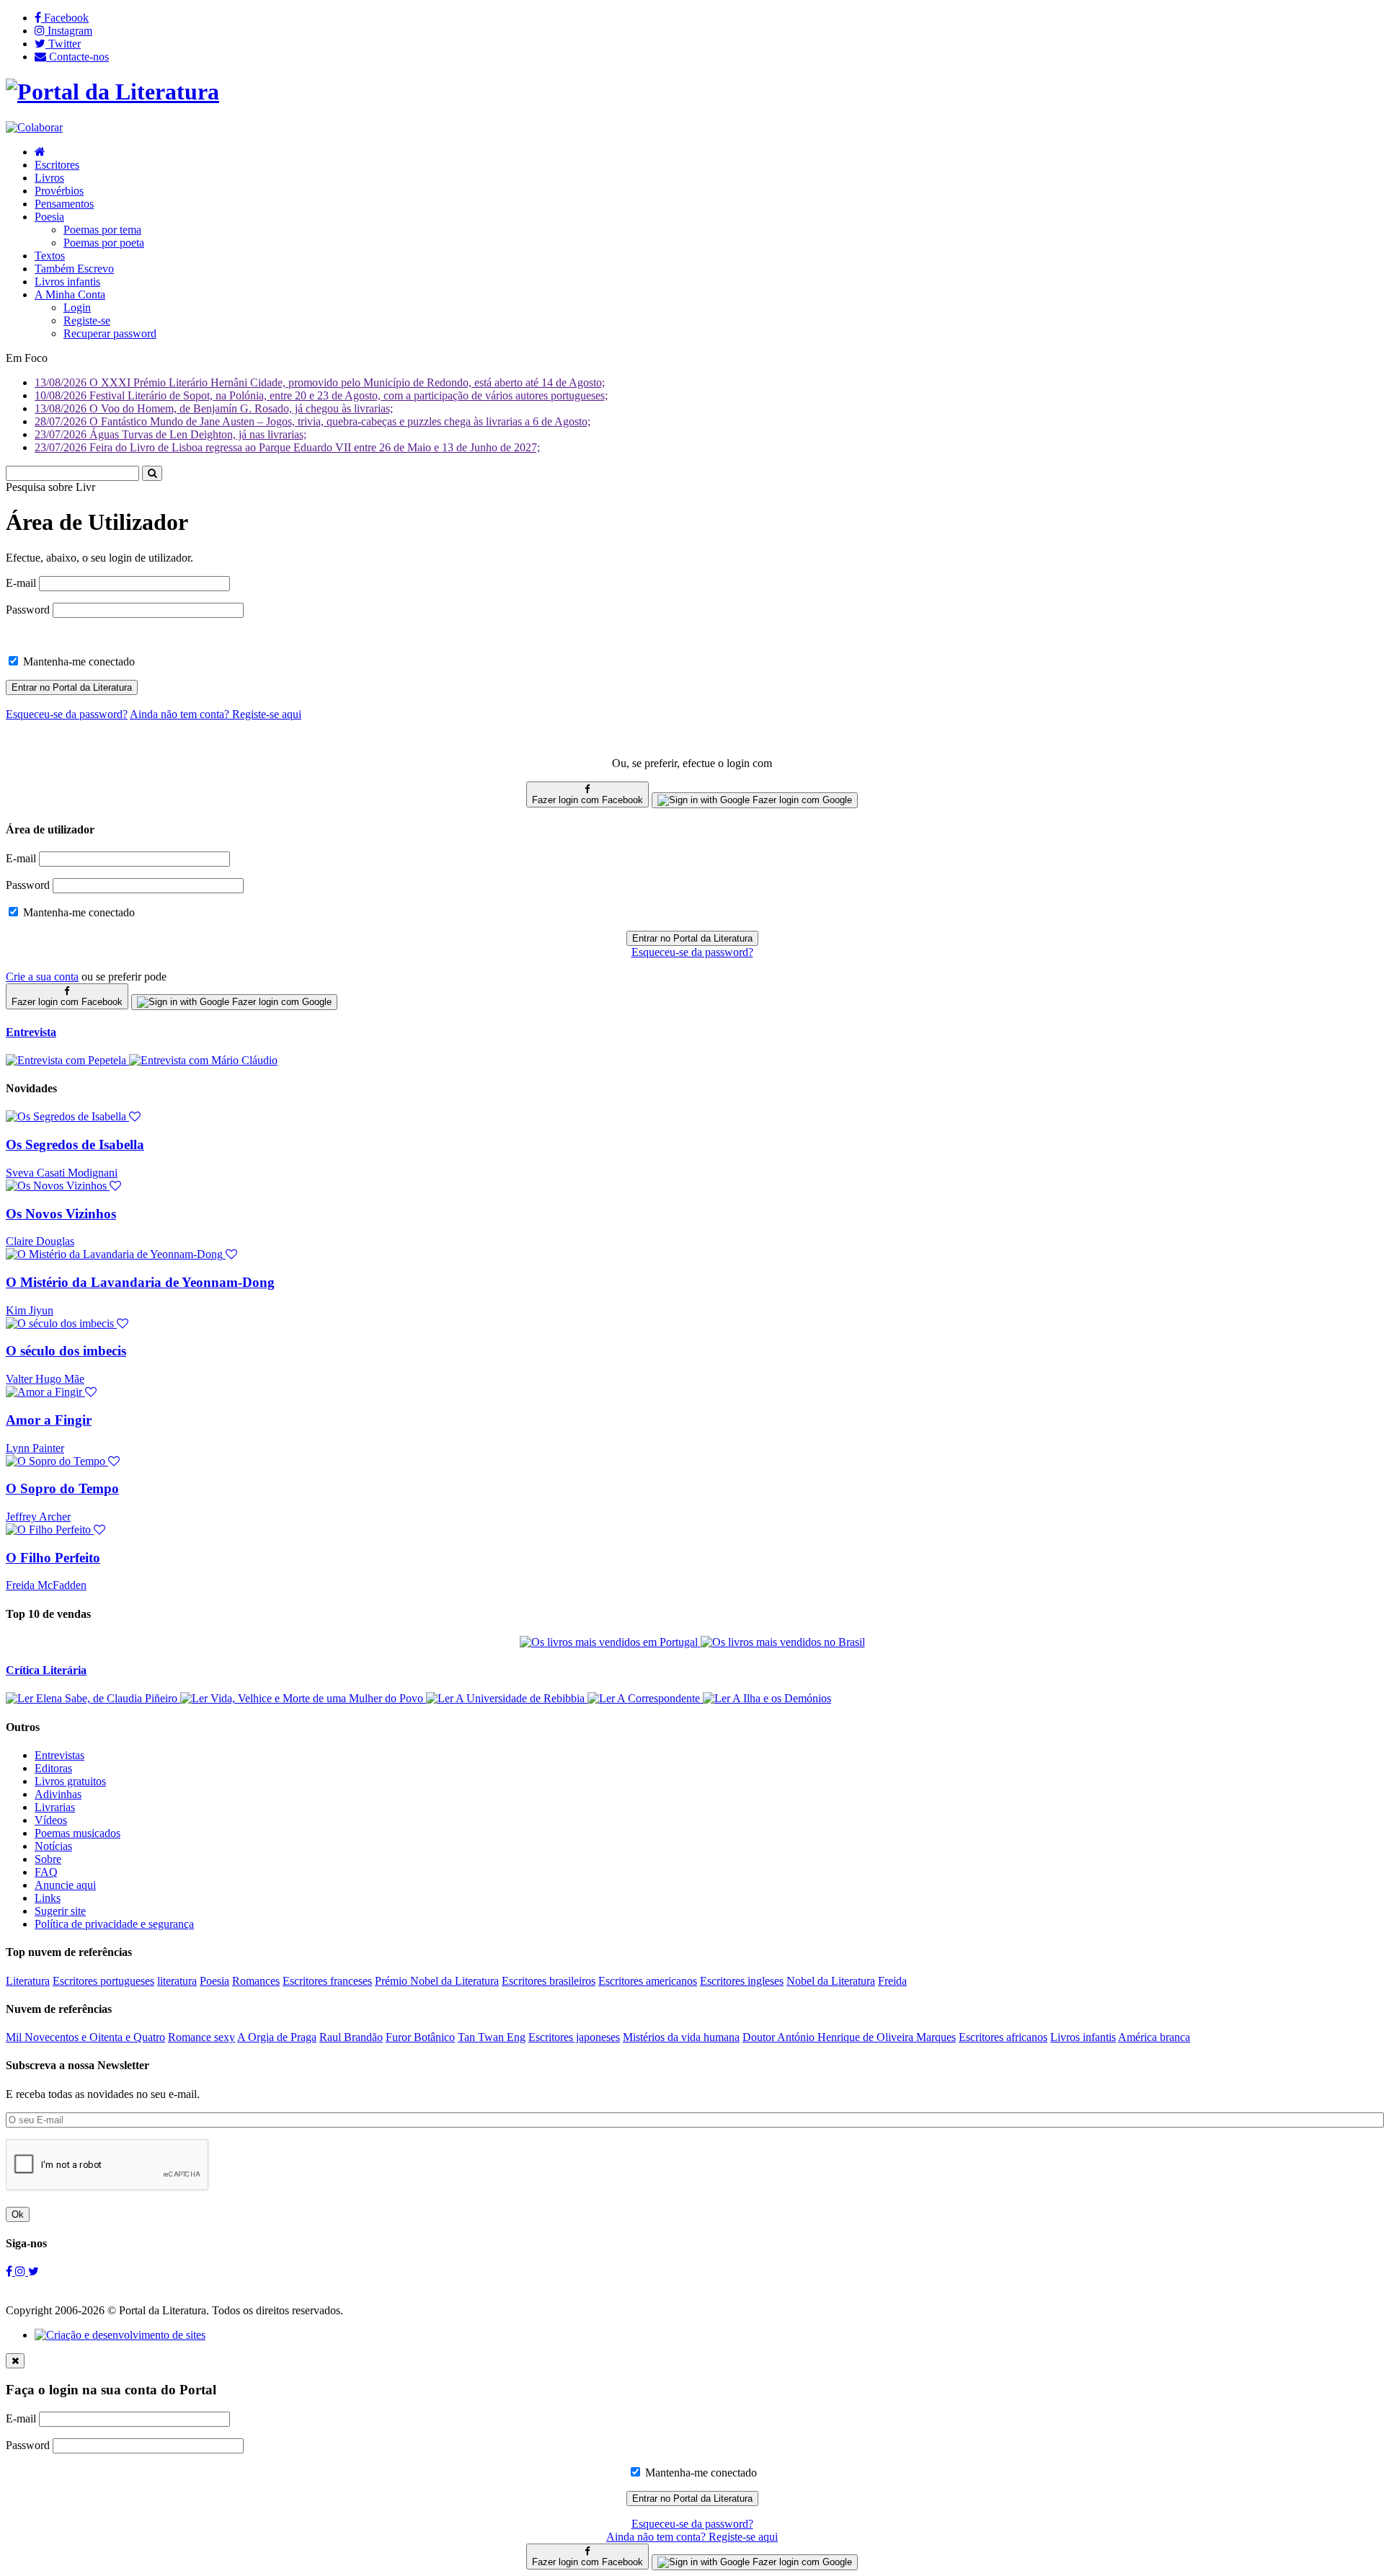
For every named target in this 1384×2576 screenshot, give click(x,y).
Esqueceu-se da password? (692, 952)
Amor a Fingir (49, 1420)
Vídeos (51, 1820)
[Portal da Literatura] (112, 92)
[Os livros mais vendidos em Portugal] (610, 1642)
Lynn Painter (35, 1448)
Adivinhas (58, 1794)
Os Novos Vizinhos (61, 1214)
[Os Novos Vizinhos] (63, 1186)
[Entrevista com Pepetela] (67, 1060)
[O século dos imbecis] (67, 1323)
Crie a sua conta (42, 977)
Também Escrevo (74, 269)
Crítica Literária (46, 1670)
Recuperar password (110, 333)
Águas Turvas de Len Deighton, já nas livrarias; (170, 434)
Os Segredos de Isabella (75, 1145)
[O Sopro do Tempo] (63, 1461)
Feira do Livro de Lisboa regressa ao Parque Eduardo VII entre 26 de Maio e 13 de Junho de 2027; (287, 447)
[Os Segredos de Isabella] (73, 1116)
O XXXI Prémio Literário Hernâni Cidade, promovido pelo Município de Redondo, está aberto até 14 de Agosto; (320, 382)
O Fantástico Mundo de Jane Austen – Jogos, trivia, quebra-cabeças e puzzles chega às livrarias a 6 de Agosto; (312, 421)
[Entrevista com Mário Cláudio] (203, 1060)
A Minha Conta (70, 295)
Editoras (53, 1768)
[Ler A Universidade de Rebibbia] (507, 1698)
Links (48, 1898)
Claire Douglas (40, 1241)
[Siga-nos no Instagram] (22, 2271)
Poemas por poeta (104, 243)
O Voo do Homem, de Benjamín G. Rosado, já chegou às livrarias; (214, 408)
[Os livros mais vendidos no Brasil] (783, 1642)
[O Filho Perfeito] (56, 1530)
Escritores (57, 165)
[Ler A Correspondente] (645, 1698)
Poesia (49, 217)
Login (77, 307)
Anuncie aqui (65, 1885)
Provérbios (59, 191)
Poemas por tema (102, 230)
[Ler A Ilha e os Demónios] (767, 1698)
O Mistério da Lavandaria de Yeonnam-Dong (140, 1282)
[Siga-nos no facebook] (10, 2271)
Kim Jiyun (30, 1310)
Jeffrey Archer (38, 1517)
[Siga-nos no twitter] (34, 2271)
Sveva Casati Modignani (62, 1173)
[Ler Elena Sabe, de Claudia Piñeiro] (93, 1698)
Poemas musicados (77, 1833)
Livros (49, 178)
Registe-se (87, 320)
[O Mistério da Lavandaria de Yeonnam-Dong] (121, 1254)
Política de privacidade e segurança (114, 1924)
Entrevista (31, 1032)
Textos (50, 256)
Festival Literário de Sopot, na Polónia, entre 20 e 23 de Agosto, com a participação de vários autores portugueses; (321, 395)
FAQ (46, 1872)
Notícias (53, 1846)
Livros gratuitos (70, 1781)
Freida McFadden (46, 1585)
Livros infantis (67, 282)
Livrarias (55, 1807)
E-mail (21, 583)
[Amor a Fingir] (51, 1392)
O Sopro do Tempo (62, 1488)
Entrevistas (59, 1755)
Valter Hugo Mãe (45, 1379)
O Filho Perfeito (53, 1558)
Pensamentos (64, 204)
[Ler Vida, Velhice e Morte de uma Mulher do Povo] (303, 1698)
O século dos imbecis (66, 1351)
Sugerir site (60, 1911)
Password (28, 610)
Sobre (48, 1859)
